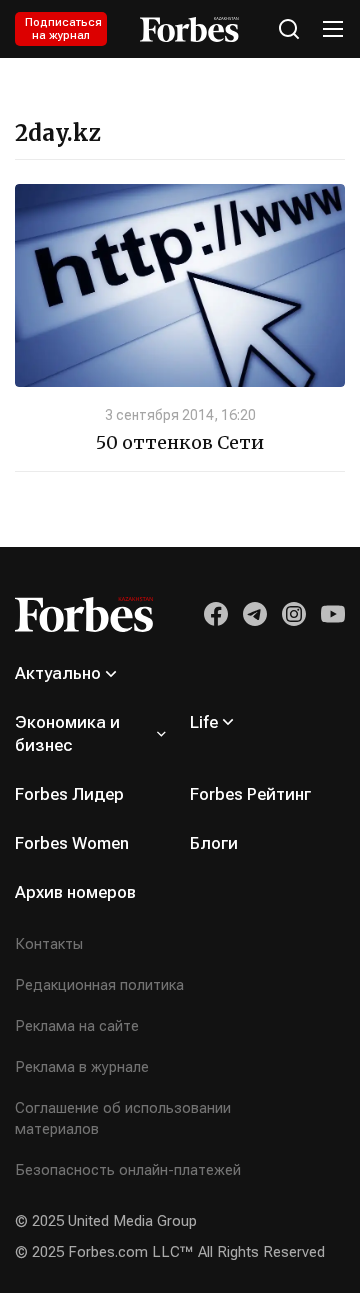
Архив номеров (75, 892)
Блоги (214, 843)
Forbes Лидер (69, 794)
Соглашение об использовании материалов (123, 1118)
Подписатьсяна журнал (63, 29)
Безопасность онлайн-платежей (128, 1170)
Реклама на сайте (77, 1026)
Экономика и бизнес (67, 734)
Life (204, 722)
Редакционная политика (99, 985)
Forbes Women (72, 843)
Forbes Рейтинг (250, 794)
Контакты (49, 944)
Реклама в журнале (82, 1067)
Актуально (58, 673)
